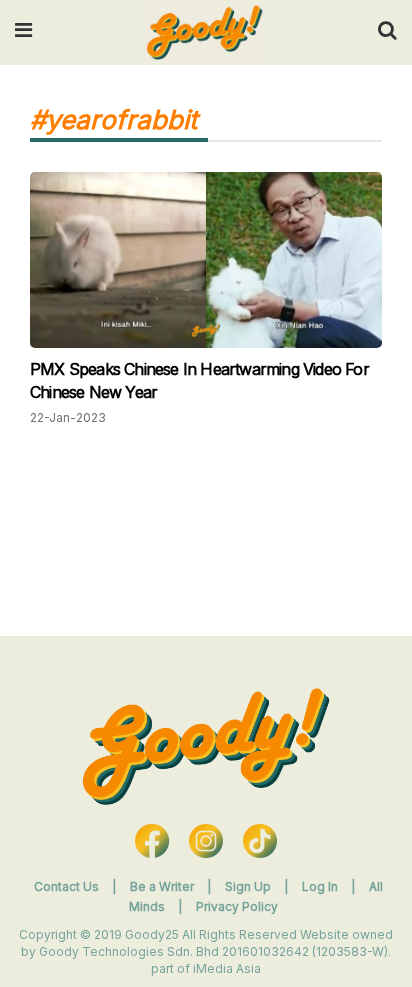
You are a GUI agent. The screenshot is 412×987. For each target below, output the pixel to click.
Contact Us (66, 886)
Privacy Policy (237, 906)
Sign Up (249, 886)
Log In (321, 886)
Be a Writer (162, 886)
